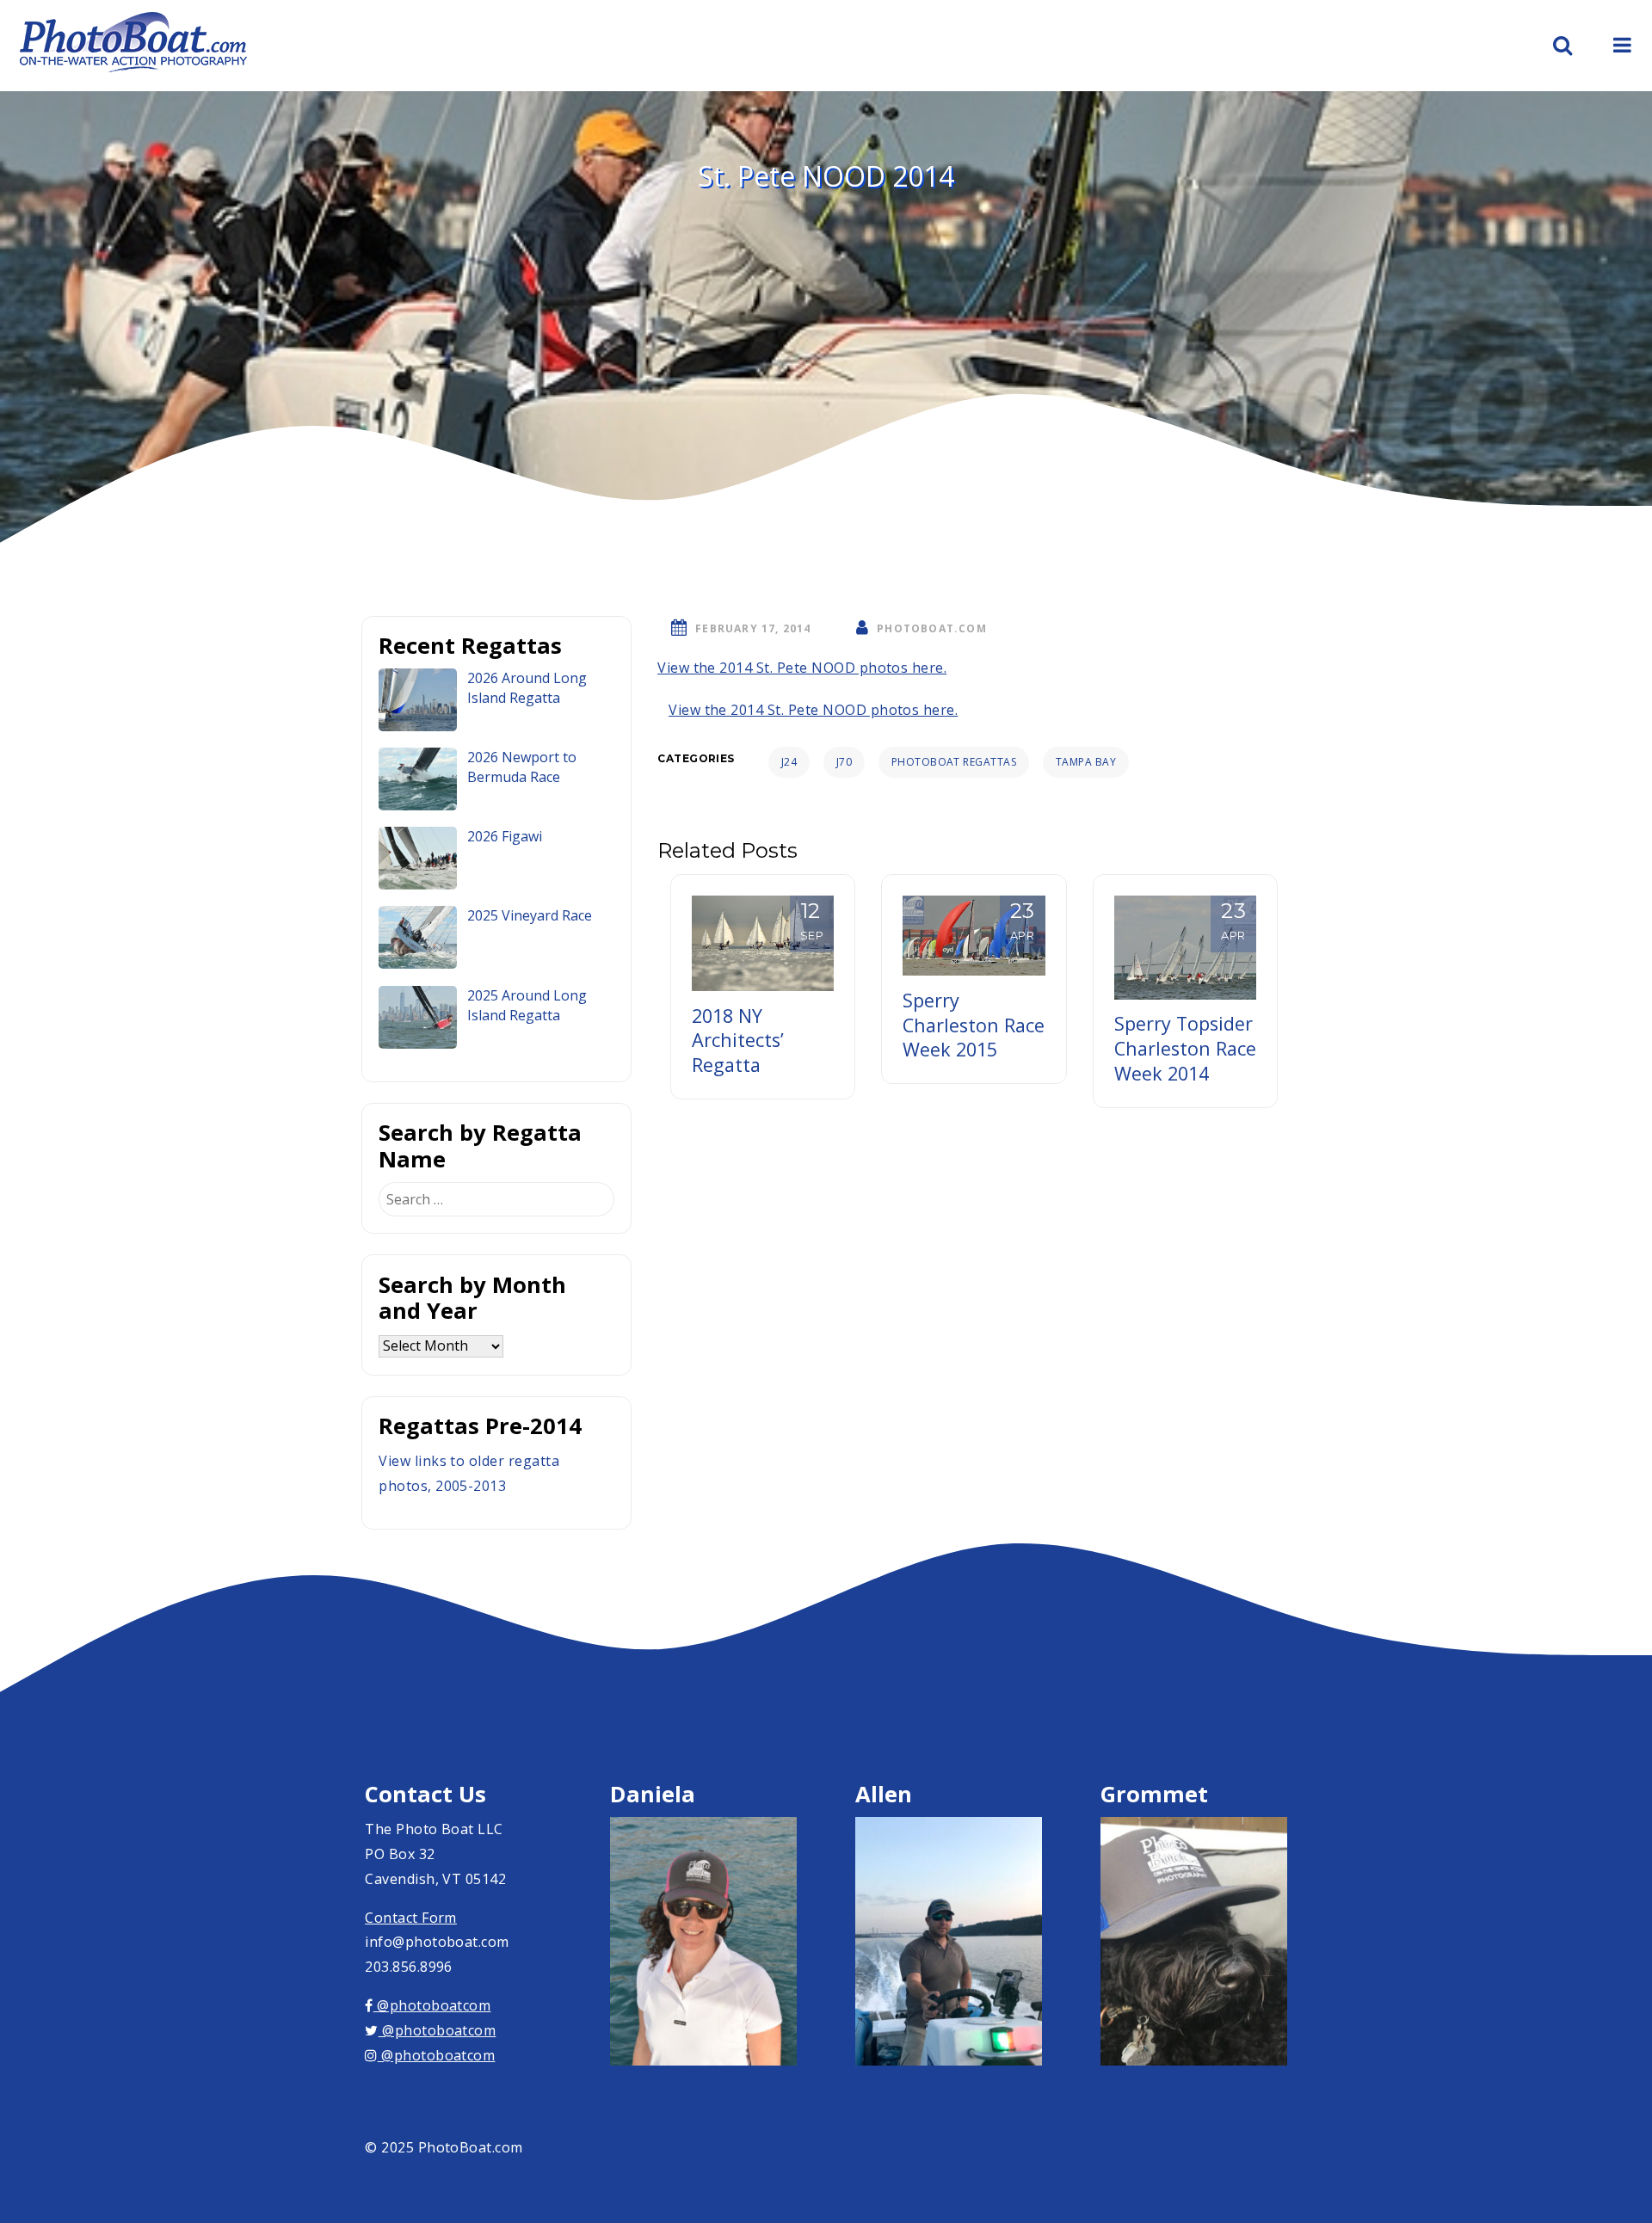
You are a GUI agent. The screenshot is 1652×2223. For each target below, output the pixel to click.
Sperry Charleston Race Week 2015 (974, 1025)
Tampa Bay (1086, 762)
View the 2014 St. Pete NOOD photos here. (802, 668)
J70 (844, 762)
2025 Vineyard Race (530, 915)
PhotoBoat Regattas (954, 762)
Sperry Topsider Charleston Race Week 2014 (1185, 1048)
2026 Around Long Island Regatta (527, 688)
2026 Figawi (505, 836)
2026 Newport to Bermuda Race (522, 767)
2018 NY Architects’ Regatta (738, 1041)
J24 (789, 762)
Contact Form (411, 1918)
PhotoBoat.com (932, 628)
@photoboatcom (432, 2005)
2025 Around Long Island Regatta (527, 1005)
